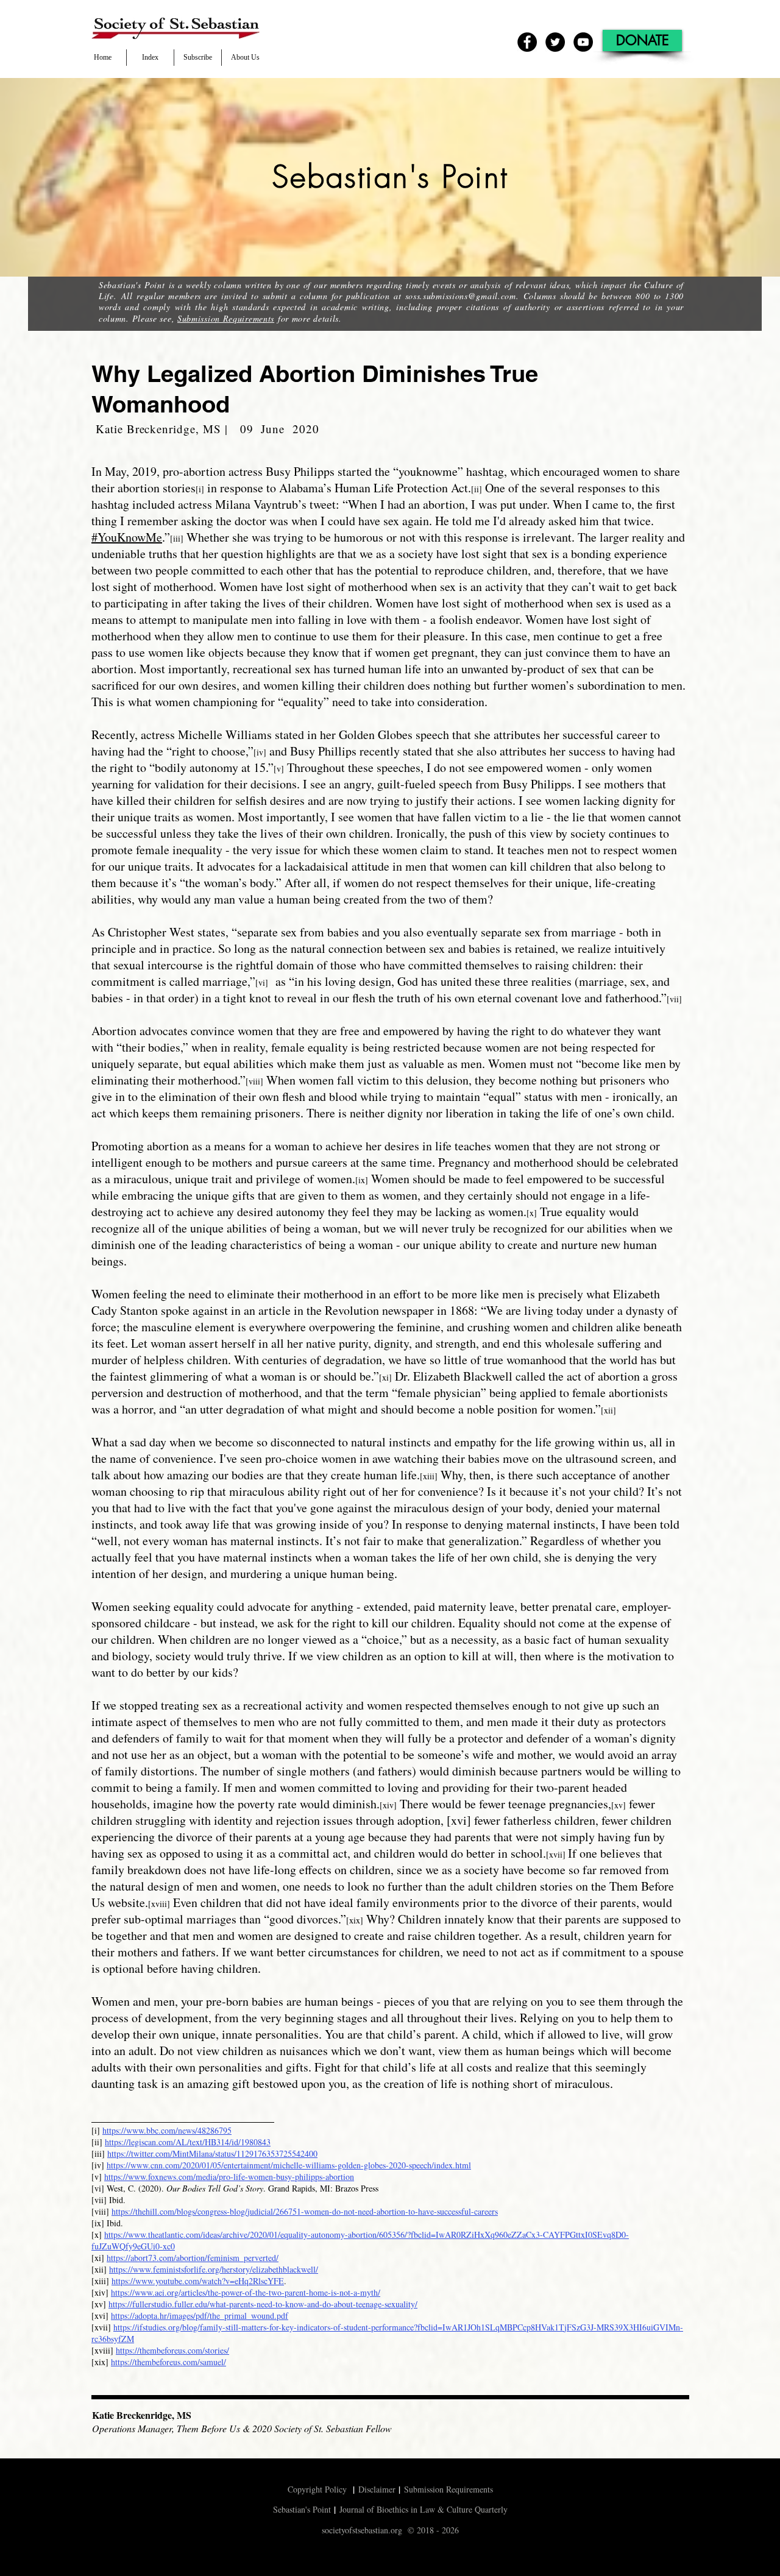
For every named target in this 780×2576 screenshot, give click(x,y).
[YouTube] (583, 42)
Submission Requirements (226, 318)
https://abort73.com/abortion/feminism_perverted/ (193, 2258)
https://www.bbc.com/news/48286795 (167, 2130)
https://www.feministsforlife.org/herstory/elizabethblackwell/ (214, 2269)
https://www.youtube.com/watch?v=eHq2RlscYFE (198, 2281)
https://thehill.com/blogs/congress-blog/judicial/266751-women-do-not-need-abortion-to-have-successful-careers (305, 2211)
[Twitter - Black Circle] (555, 42)
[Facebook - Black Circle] (527, 42)
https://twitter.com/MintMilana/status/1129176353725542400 (212, 2153)
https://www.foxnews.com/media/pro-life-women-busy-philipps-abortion (229, 2177)
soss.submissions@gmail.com (461, 296)
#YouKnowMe (127, 537)
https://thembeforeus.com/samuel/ (168, 2362)
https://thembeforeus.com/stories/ (172, 2350)
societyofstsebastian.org (362, 2530)
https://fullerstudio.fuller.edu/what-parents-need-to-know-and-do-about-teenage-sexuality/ (263, 2304)
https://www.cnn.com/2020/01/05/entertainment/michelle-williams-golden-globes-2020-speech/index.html (289, 2165)
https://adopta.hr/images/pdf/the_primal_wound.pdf (200, 2316)
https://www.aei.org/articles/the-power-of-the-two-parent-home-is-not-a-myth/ (246, 2292)
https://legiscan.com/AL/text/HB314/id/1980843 (188, 2142)
